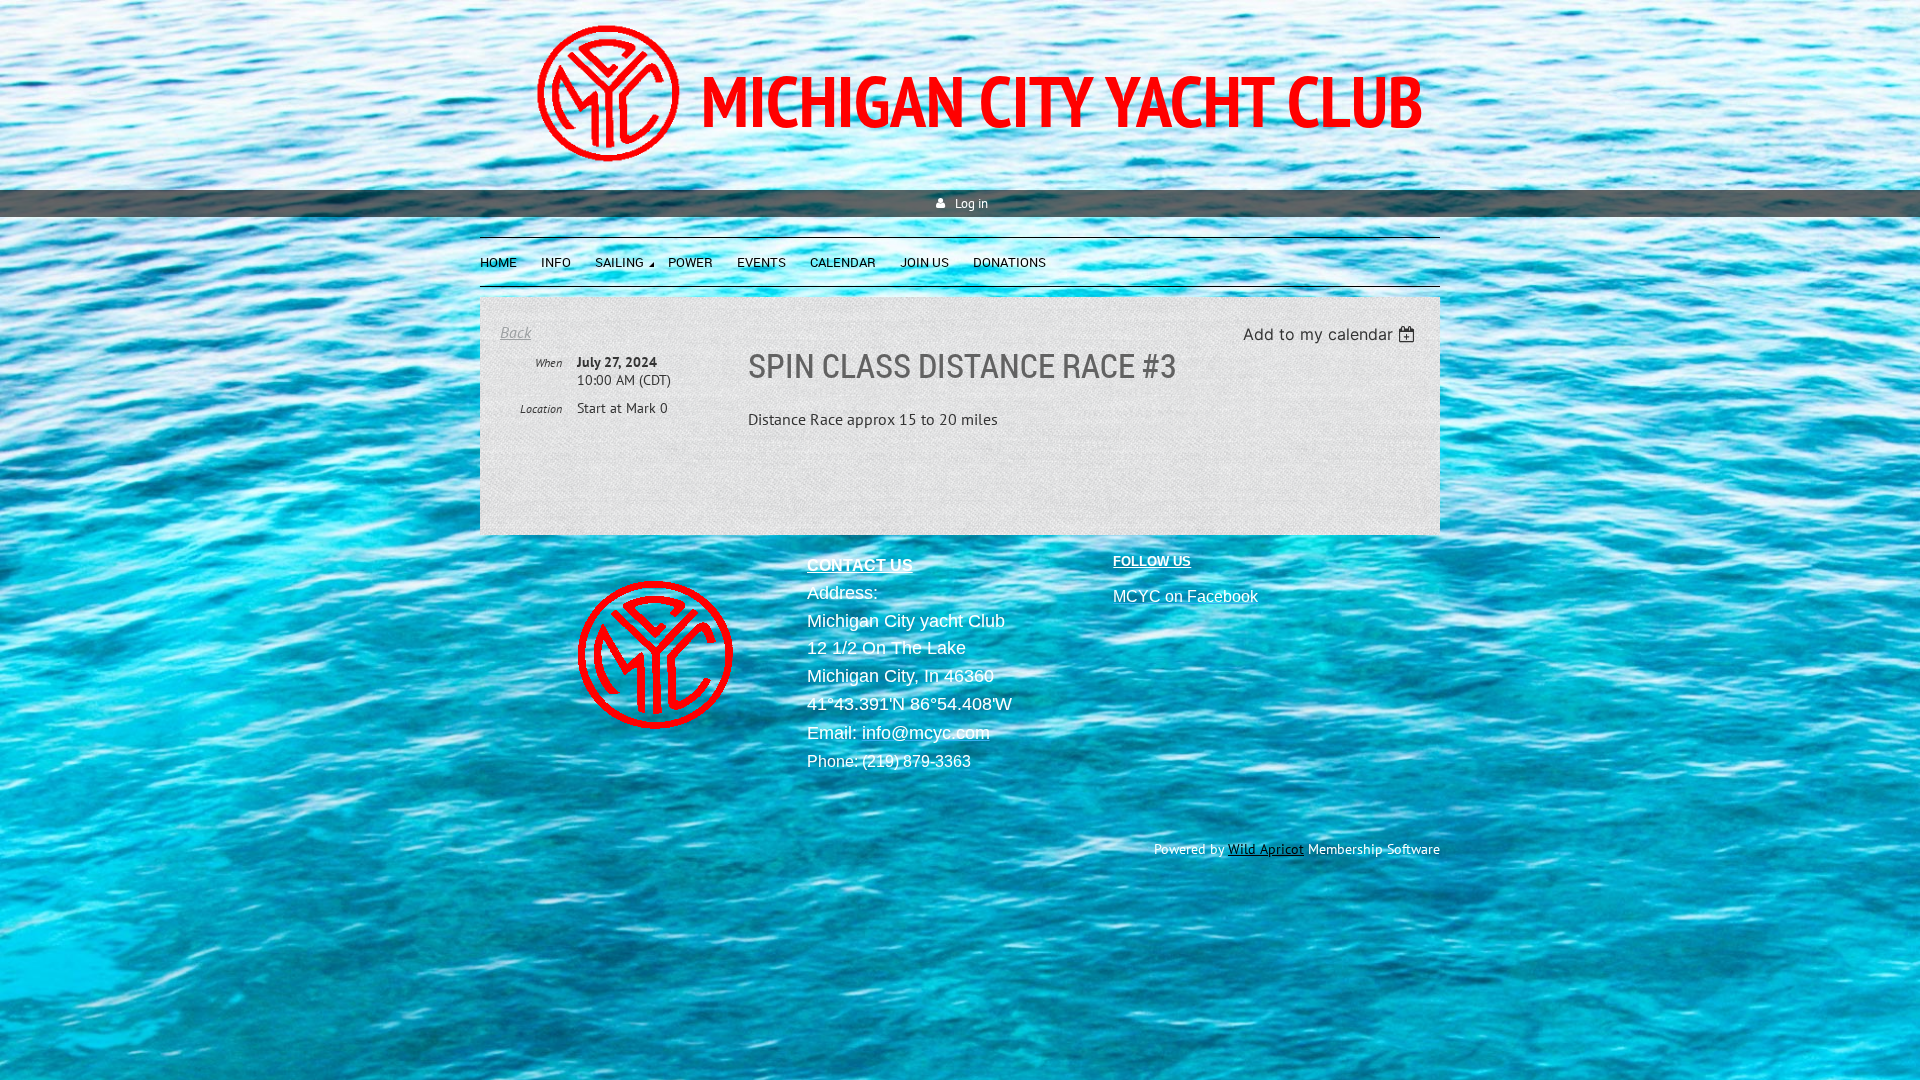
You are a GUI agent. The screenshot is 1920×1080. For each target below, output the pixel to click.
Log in (971, 203)
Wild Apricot (1266, 849)
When (548, 362)
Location (541, 408)
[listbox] (1331, 334)
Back (515, 332)
